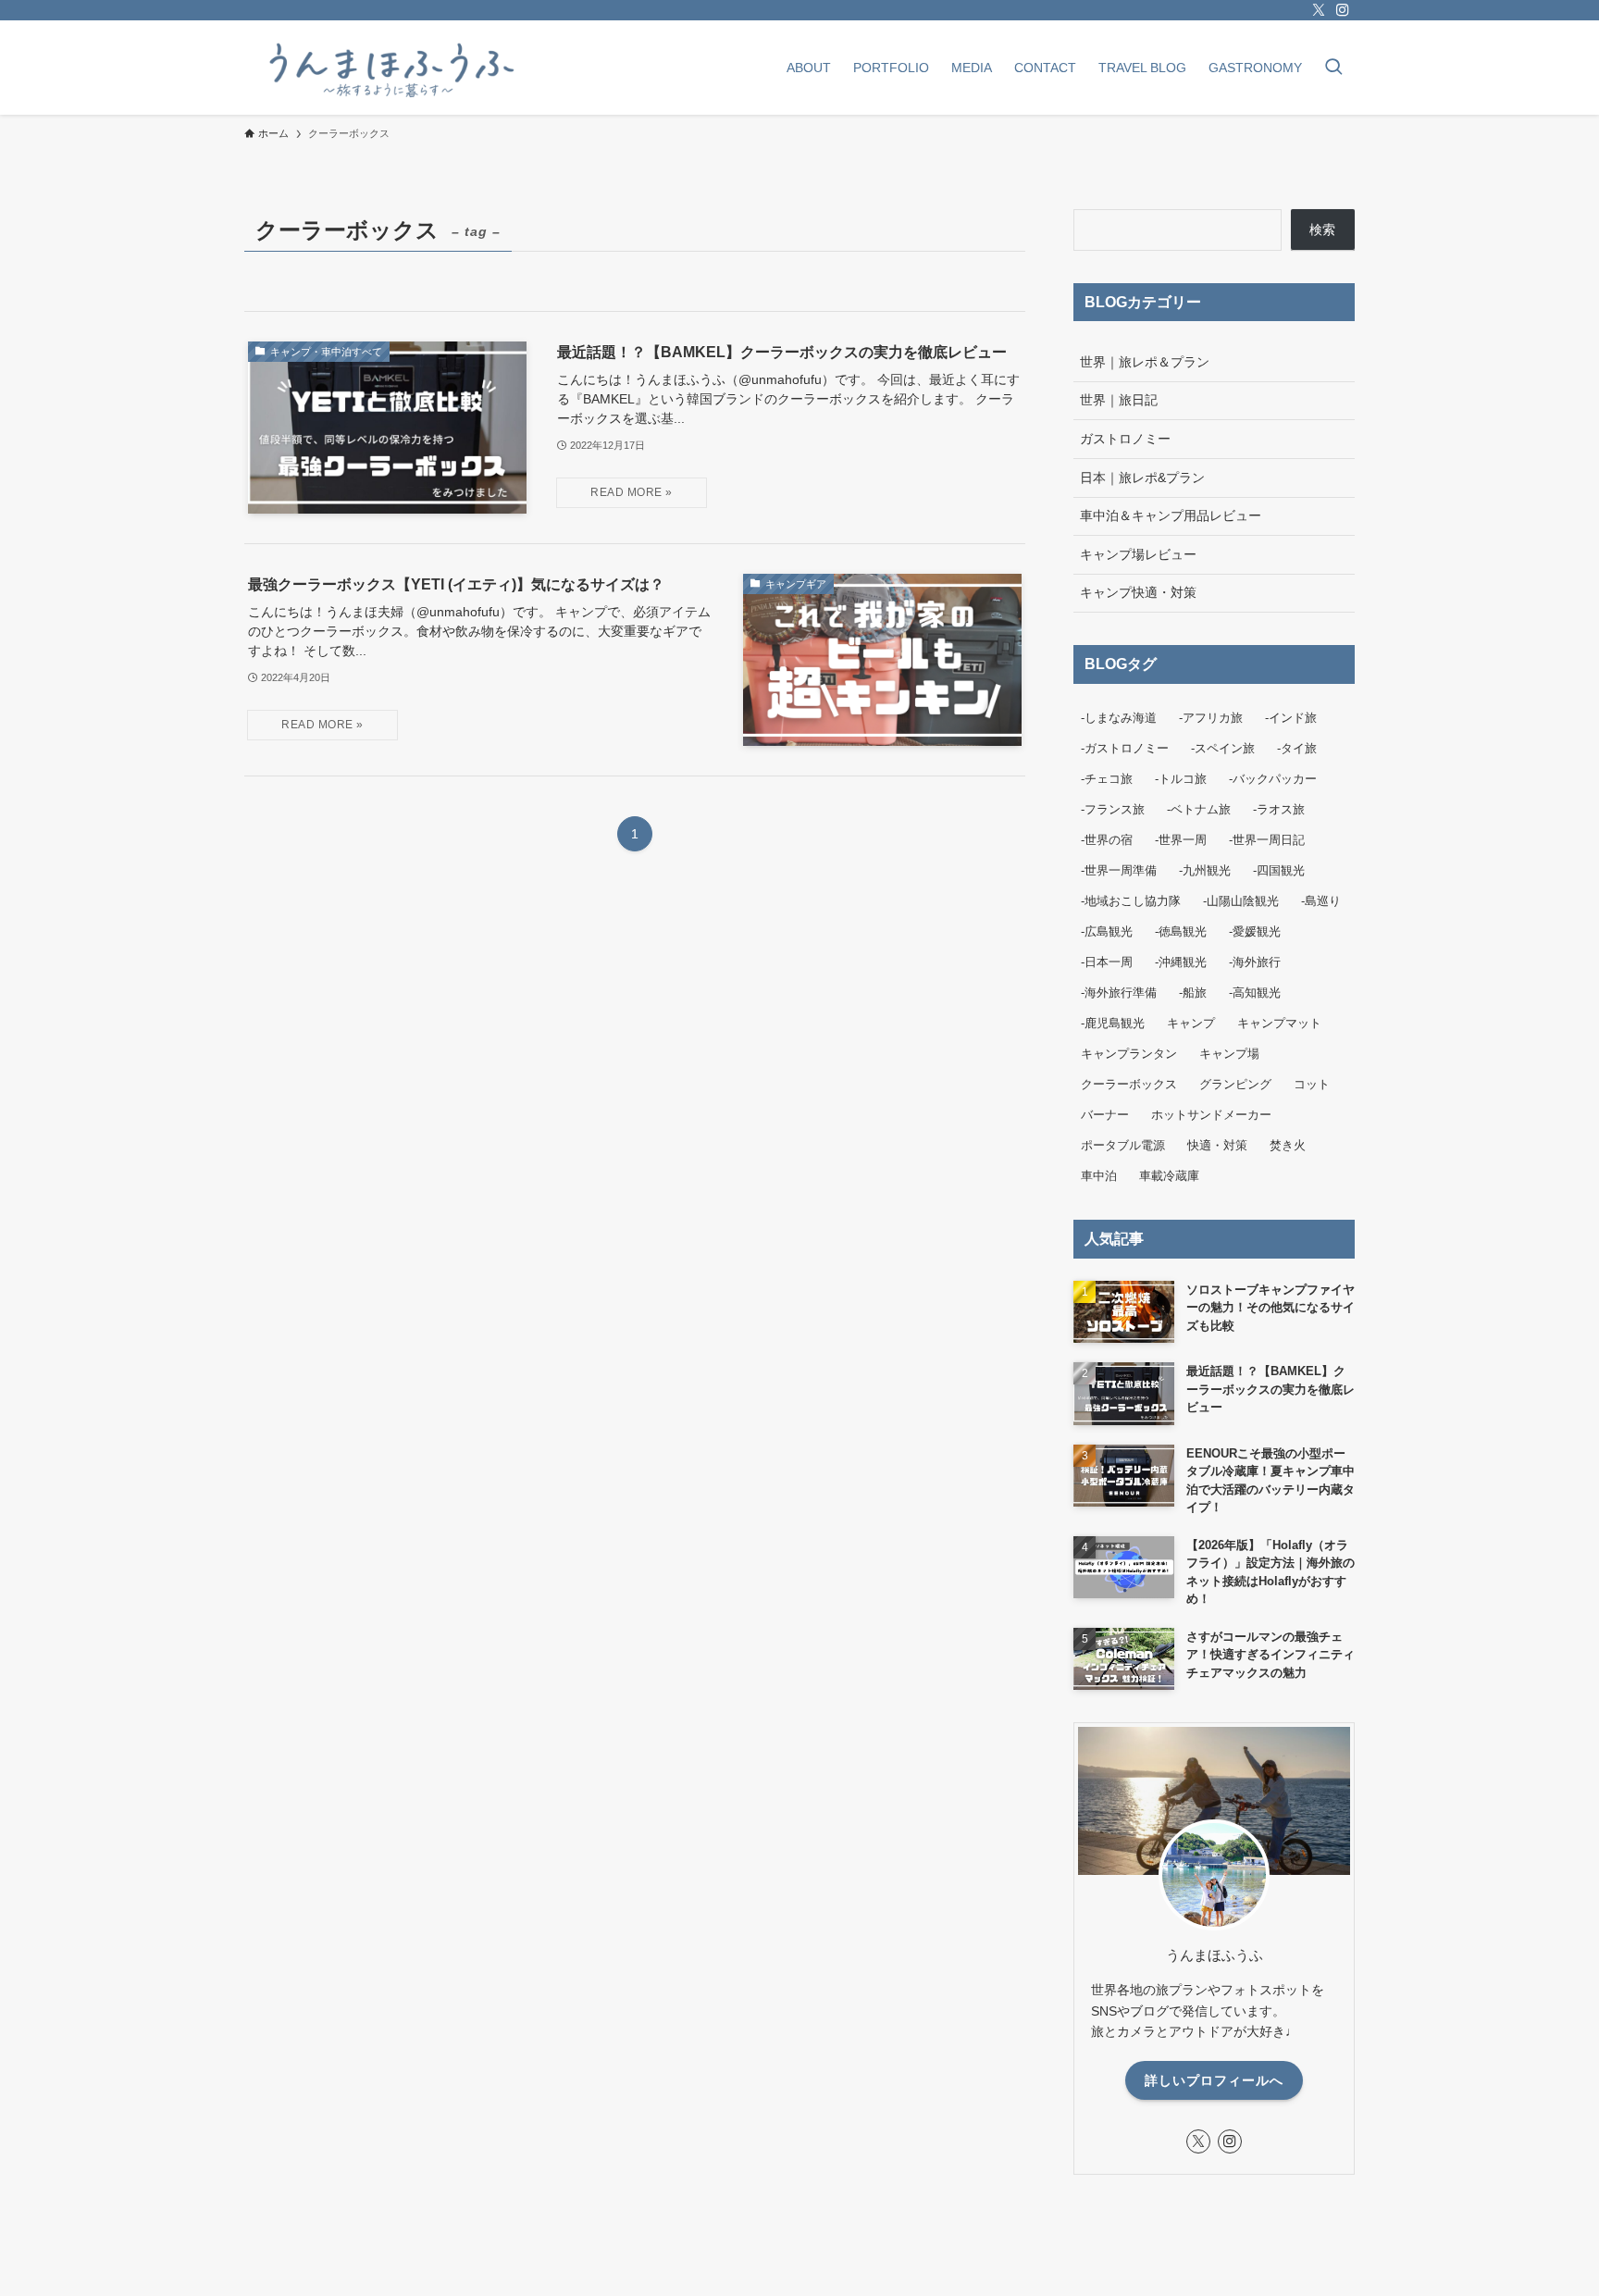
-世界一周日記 (1267, 840)
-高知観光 (1255, 993)
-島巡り (1321, 901)
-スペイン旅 (1223, 748)
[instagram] (1343, 10)
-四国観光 (1279, 870)
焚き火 (1288, 1145)
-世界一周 (1181, 840)
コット (1312, 1084)
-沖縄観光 (1181, 962)
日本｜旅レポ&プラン (1142, 478)
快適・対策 (1217, 1145)
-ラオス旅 (1279, 809)
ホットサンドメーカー (1211, 1115)
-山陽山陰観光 (1241, 901)
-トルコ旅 (1181, 779)
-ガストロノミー (1125, 748)
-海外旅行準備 (1119, 993)
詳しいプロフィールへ (1214, 2080)
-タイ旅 (1297, 748)
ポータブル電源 (1123, 1145)
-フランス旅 (1113, 809)
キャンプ (1191, 1023)
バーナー (1105, 1115)
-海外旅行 (1255, 962)
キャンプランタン (1129, 1054)
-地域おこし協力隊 (1131, 901)
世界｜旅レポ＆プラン (1145, 362)
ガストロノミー (1125, 439)
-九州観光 (1205, 870)
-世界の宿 (1107, 840)
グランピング (1235, 1084)
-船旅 (1193, 993)
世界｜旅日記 (1119, 400)
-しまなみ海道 (1119, 718)
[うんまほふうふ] (388, 68)
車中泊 (1099, 1176)
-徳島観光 (1181, 931)
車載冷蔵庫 (1169, 1176)
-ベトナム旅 (1199, 809)
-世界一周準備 (1119, 870)
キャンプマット (1279, 1023)
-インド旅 (1291, 718)
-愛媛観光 (1255, 931)
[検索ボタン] (1333, 68)
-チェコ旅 (1107, 779)
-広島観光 (1107, 931)
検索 (1322, 230)
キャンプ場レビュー (1138, 554)
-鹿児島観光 (1113, 1023)
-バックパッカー (1273, 779)
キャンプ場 (1229, 1054)
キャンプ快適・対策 (1138, 592)
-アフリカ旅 (1211, 718)
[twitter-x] (1319, 10)
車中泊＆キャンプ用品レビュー (1171, 515)
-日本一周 (1107, 962)
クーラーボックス (1129, 1084)
